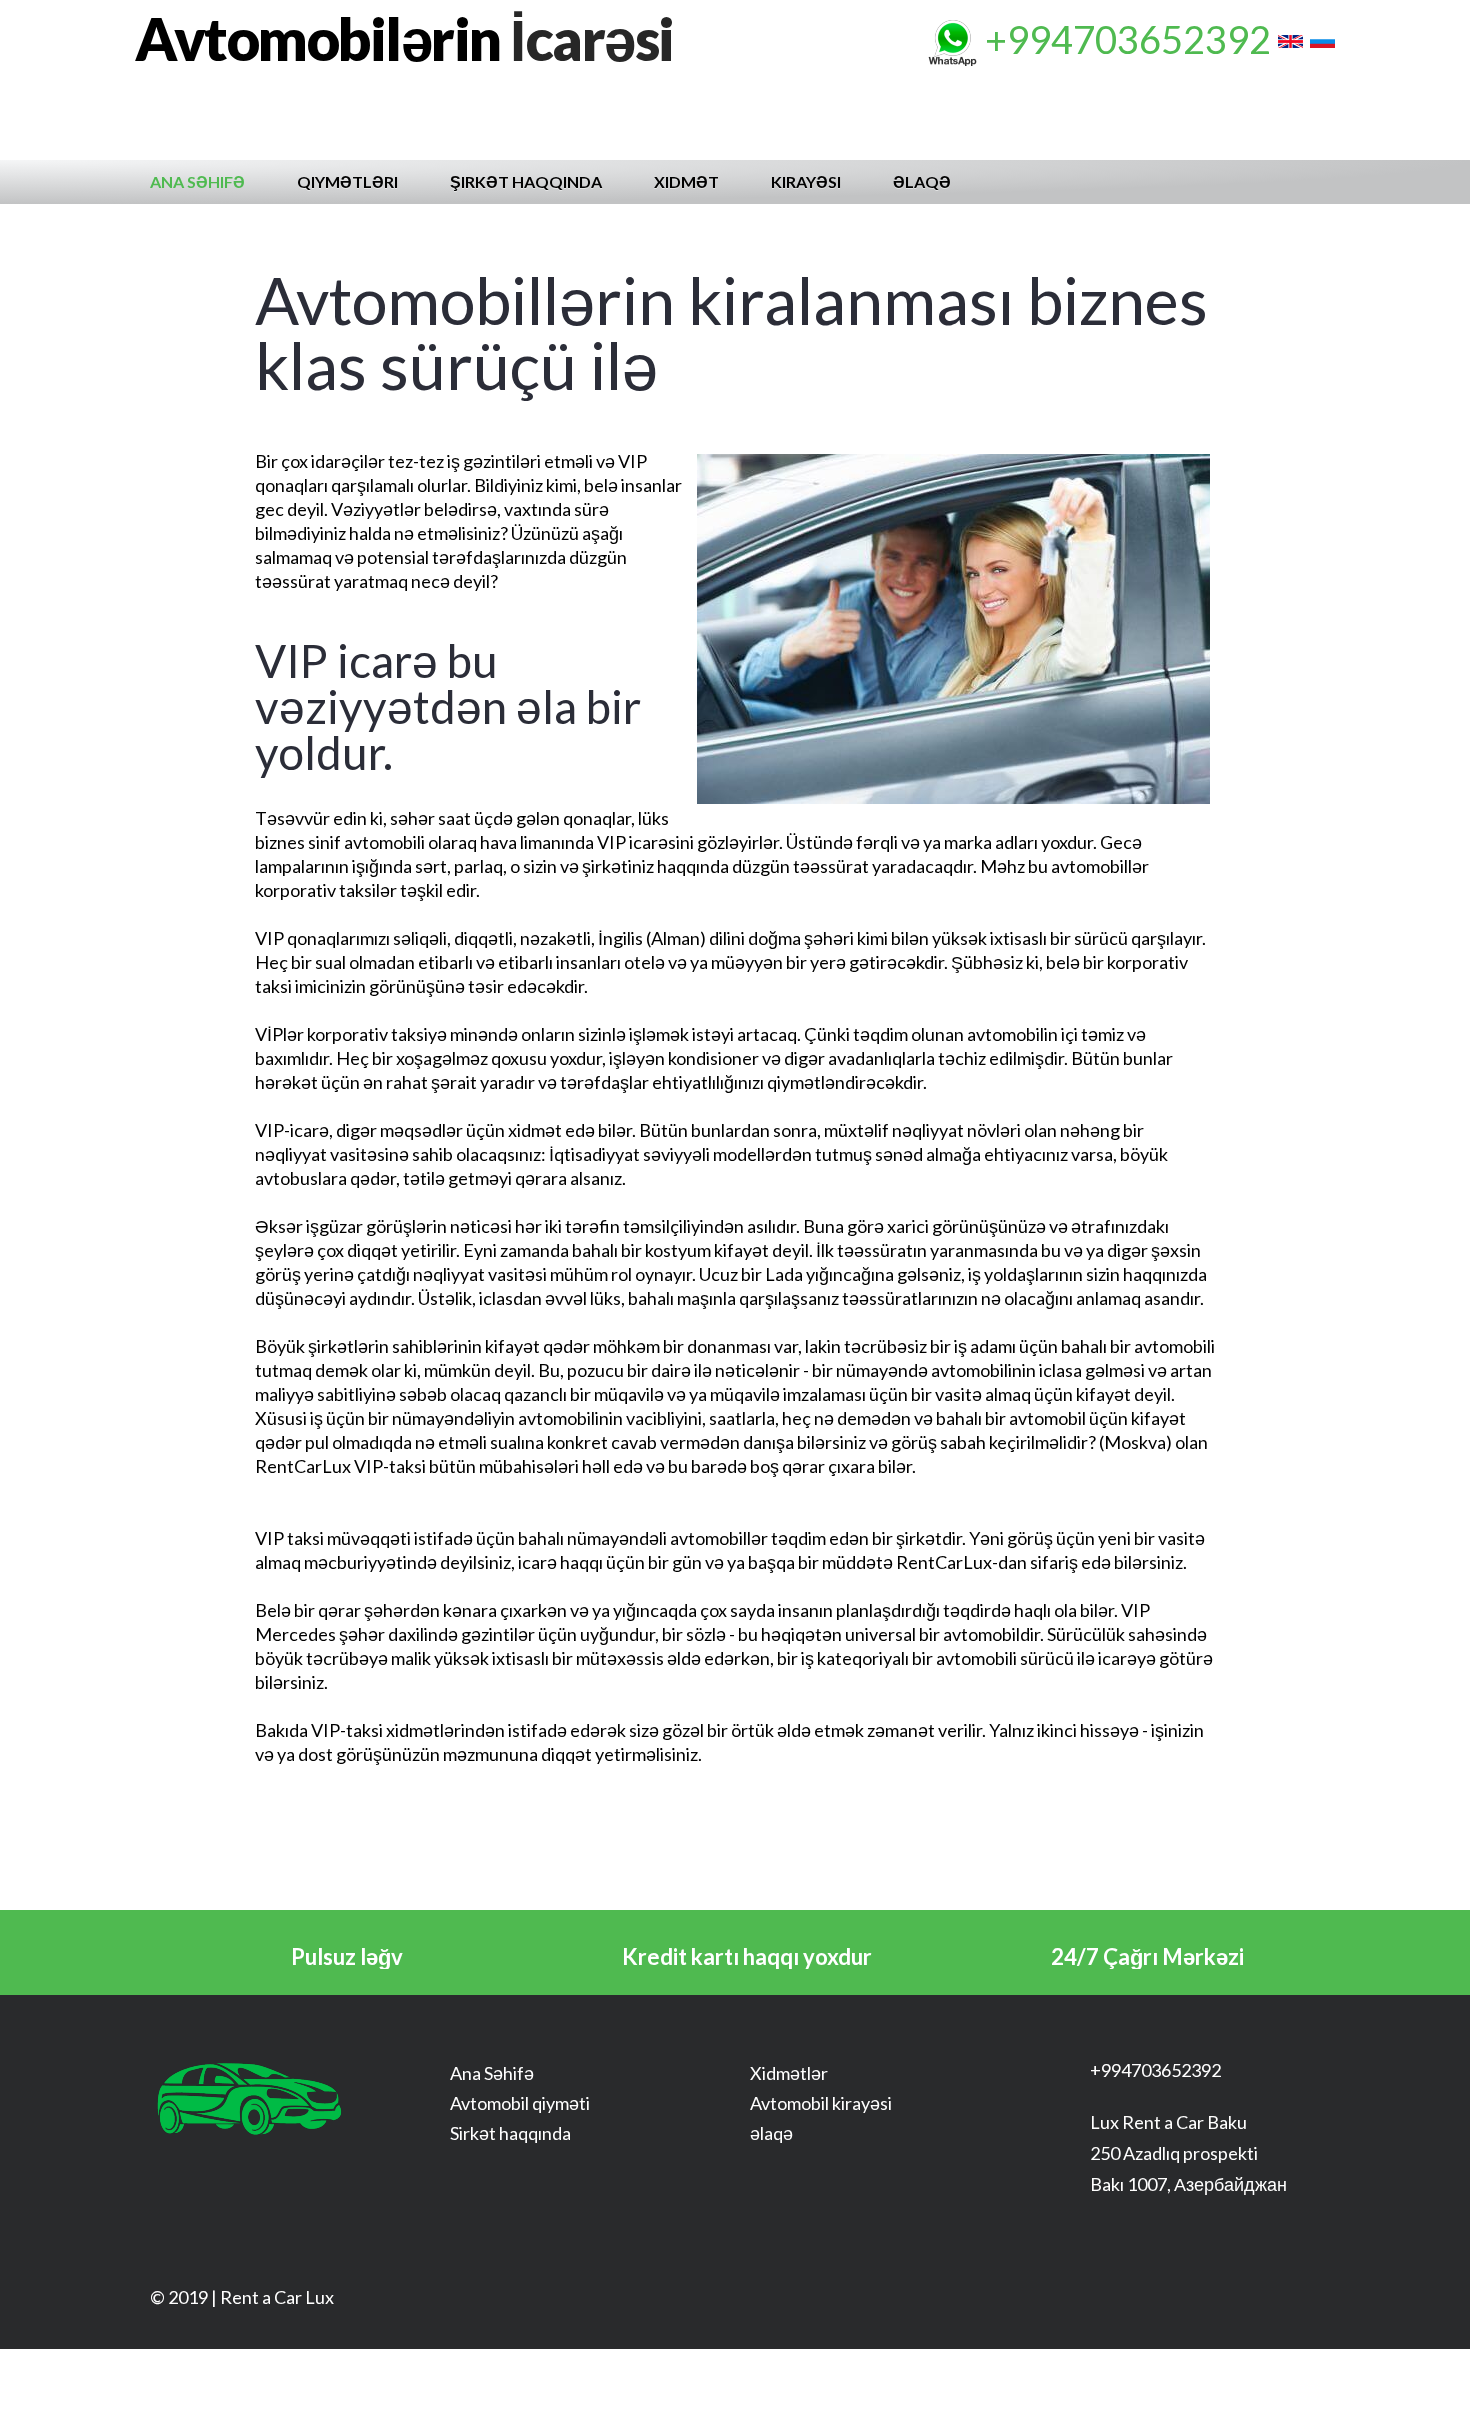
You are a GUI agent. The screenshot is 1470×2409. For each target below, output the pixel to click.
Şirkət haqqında (526, 181)
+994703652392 (1128, 39)
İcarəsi (404, 39)
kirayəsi (806, 181)
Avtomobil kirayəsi (821, 2103)
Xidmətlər (789, 2073)
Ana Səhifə (197, 181)
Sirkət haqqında (510, 2133)
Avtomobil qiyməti (520, 2103)
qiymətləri (347, 181)
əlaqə (922, 181)
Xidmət (686, 181)
